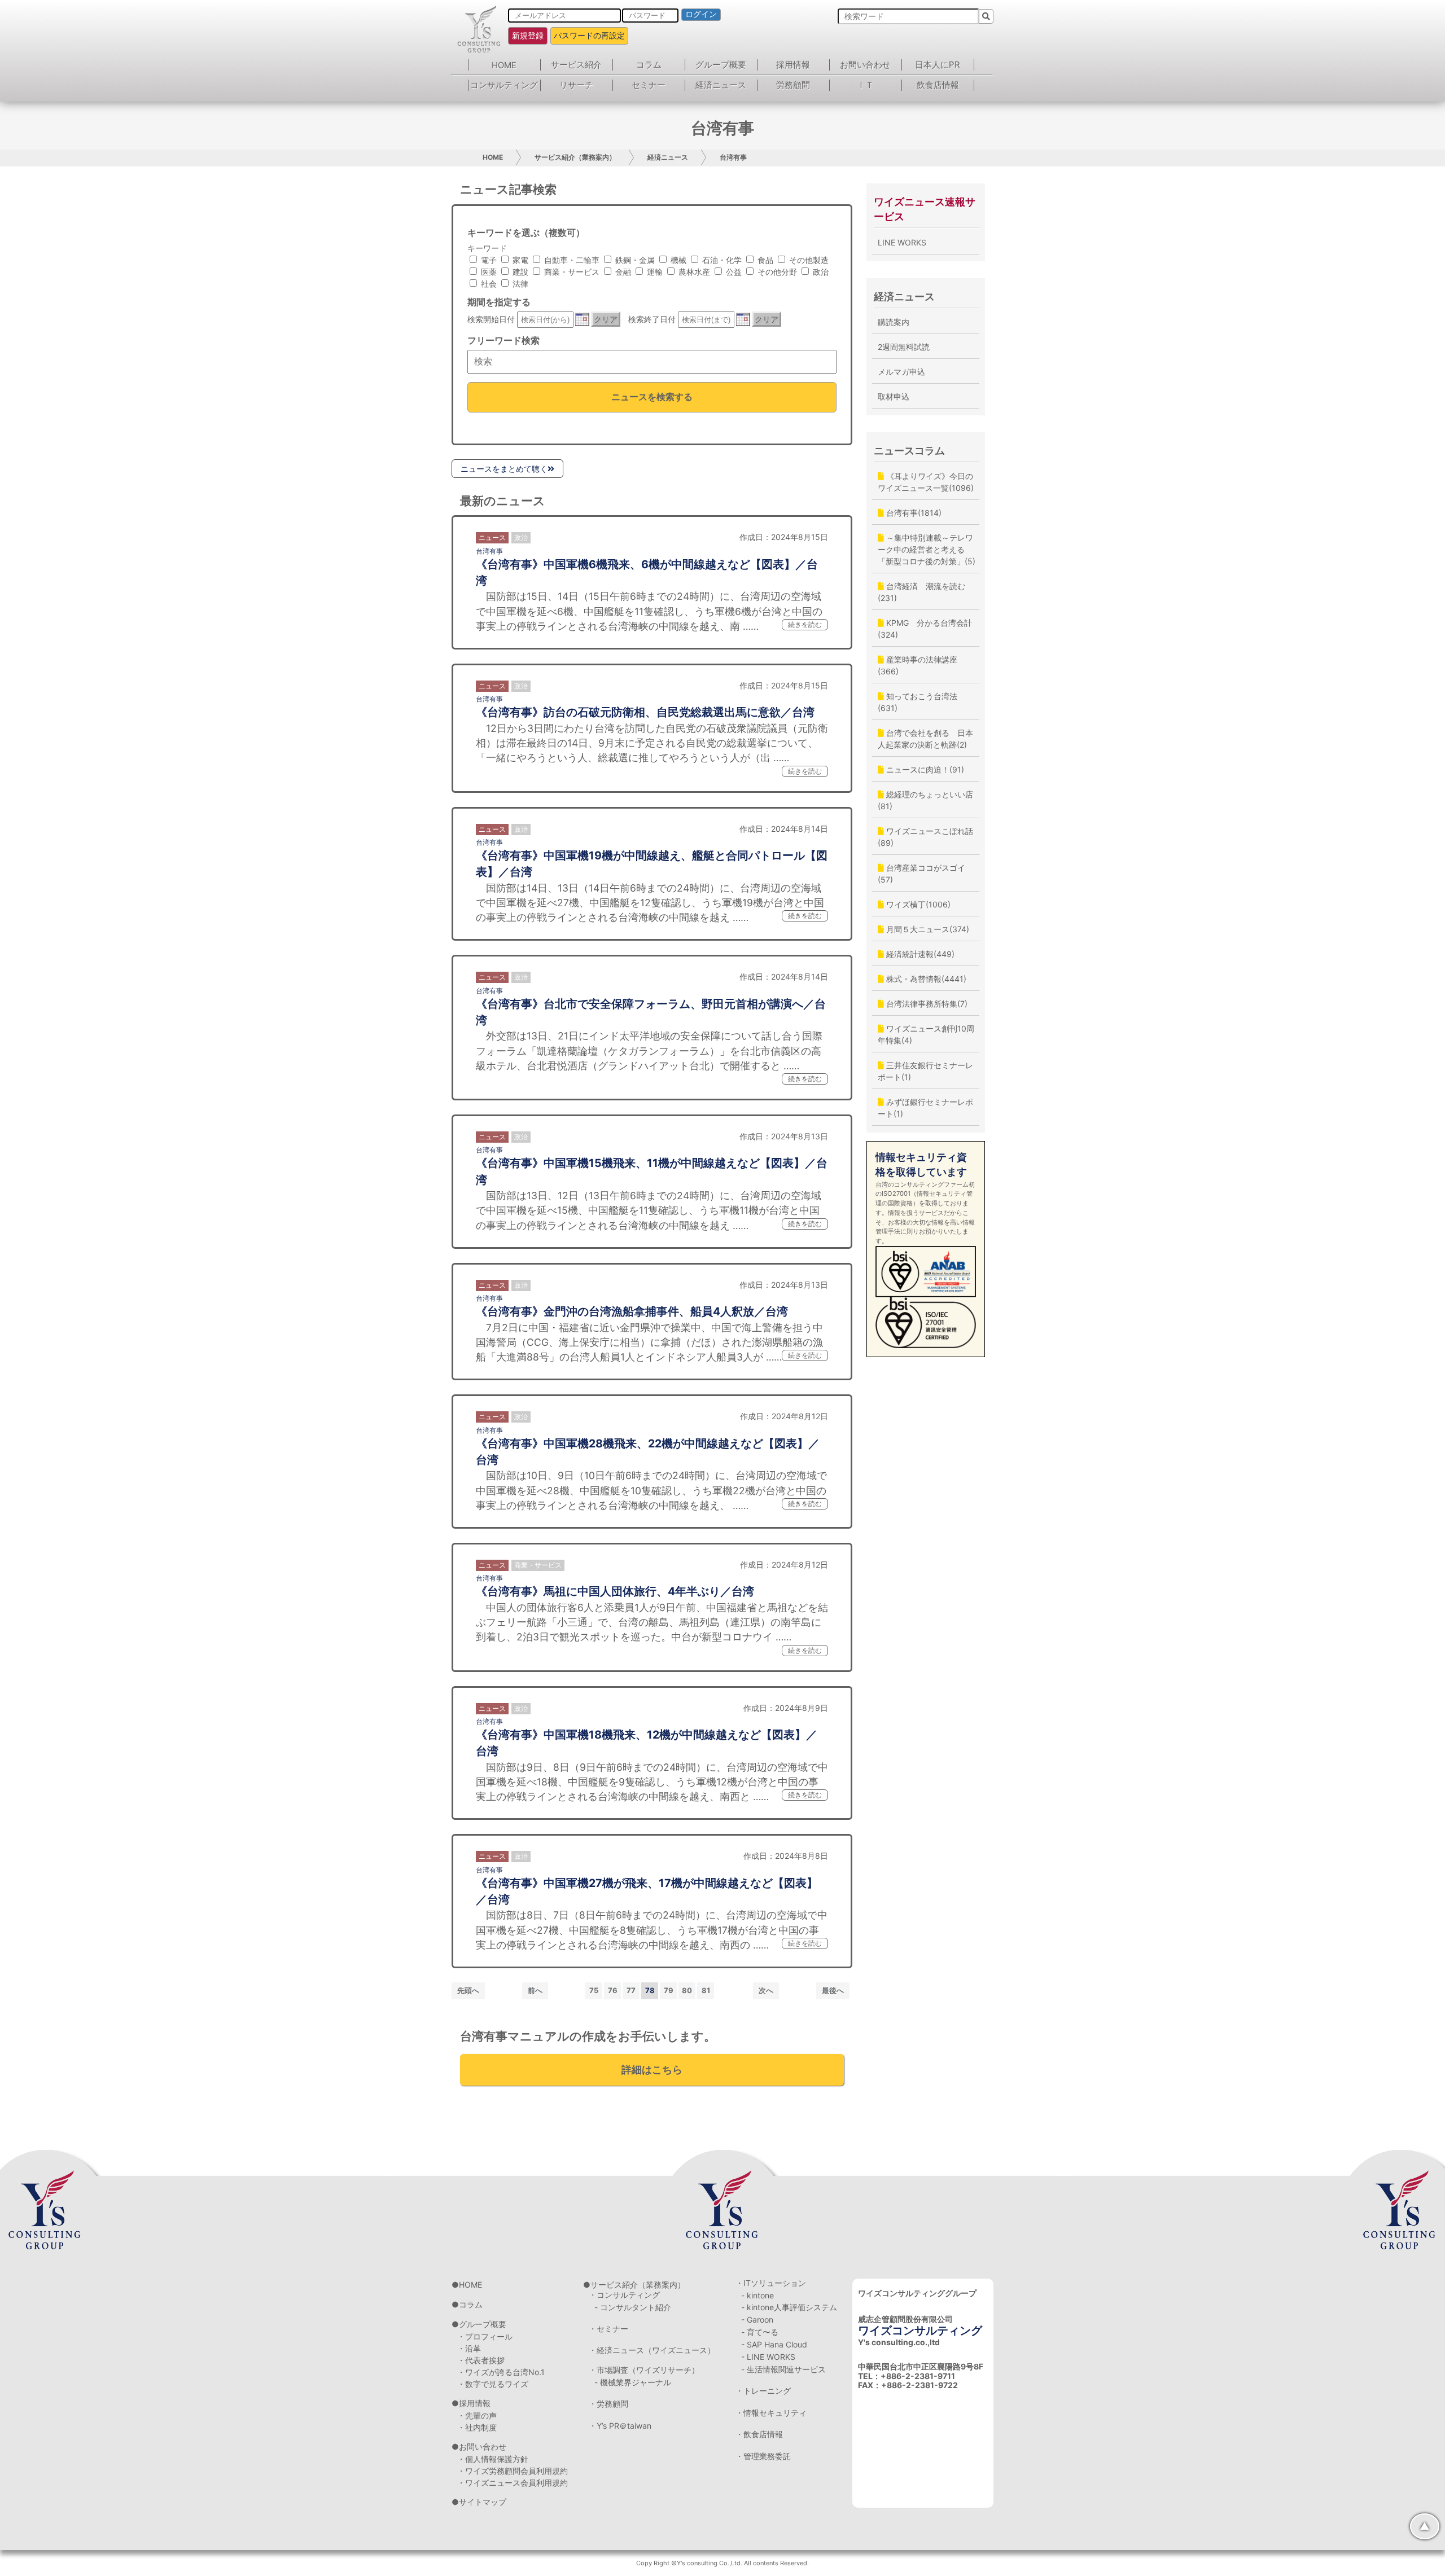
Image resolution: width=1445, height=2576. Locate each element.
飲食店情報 (938, 85)
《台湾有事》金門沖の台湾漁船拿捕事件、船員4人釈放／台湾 (632, 1311)
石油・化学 (721, 260)
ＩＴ (865, 85)
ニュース (492, 537)
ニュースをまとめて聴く (504, 469)
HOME (504, 65)
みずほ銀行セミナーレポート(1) (925, 1108)
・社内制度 (477, 2427)
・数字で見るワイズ (493, 2384)
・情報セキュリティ (771, 2413)
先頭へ (468, 1990)
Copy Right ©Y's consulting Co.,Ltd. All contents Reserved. (722, 2563)
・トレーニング (763, 2391)
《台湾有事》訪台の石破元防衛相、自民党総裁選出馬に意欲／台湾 (645, 712)
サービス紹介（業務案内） (575, 157)
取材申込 (894, 396)
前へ (535, 1990)
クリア (606, 319)
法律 (519, 284)
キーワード (487, 248)
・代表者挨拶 (481, 2360)
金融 (622, 272)
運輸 (654, 272)
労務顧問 (793, 85)
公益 (733, 272)
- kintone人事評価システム (789, 2307)
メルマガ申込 (901, 372)
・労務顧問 (608, 2404)
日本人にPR (938, 65)
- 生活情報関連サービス (783, 2369)
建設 (519, 272)
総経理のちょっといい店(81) (925, 800)
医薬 (488, 272)
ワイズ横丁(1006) (917, 904)
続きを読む (805, 624)
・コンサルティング (624, 2295)
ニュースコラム (909, 451)
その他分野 (776, 272)
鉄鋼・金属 (634, 260)
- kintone (757, 2295)
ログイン (701, 14)
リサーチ (576, 85)
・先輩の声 (477, 2415)
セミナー (649, 85)
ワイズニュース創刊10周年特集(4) (926, 1034)
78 (650, 1990)
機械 (677, 260)
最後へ (833, 1990)
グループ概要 (721, 65)
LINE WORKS (902, 242)
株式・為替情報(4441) (925, 979)
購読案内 (894, 322)
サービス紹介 (576, 65)
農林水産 (693, 272)
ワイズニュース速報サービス (925, 209)
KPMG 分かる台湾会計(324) (925, 629)
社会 (488, 284)
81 (706, 1990)
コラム (649, 65)
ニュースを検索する (652, 397)
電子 (488, 260)
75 (594, 1990)
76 (613, 1990)
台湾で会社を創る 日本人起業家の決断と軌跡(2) (925, 739)
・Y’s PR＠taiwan (620, 2426)
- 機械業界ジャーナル (633, 2382)
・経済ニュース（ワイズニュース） (652, 2350)
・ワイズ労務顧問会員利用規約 (513, 2471)
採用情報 (793, 65)
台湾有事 (733, 157)
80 (687, 1990)
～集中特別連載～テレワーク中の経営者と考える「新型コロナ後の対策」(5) (927, 549)
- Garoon (757, 2320)
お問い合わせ (865, 65)
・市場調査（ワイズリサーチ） (644, 2370)
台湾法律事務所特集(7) (926, 1004)
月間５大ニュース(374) (927, 929)
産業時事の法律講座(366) (918, 665)
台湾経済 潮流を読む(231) (921, 592)
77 (631, 1990)
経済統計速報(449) (919, 954)
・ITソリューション (771, 2283)
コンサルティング (504, 85)
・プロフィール (485, 2336)
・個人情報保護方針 (493, 2459)
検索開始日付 (491, 319)
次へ (766, 1990)
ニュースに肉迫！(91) (924, 769)
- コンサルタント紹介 (633, 2307)
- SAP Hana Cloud (774, 2344)
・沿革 (469, 2348)
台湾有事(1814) (913, 513)
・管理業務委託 (763, 2456)
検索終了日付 (652, 319)
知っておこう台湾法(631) (918, 702)
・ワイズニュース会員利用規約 (513, 2483)
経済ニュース (721, 85)
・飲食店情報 (759, 2434)
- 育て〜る (760, 2332)
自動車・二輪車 (571, 260)
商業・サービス (571, 272)
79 (669, 1990)
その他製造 (808, 260)
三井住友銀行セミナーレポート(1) (925, 1071)
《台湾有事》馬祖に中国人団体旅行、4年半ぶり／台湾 (615, 1591)
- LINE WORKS (768, 2357)
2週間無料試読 (904, 347)
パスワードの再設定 (589, 35)
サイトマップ (483, 2502)
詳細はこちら (652, 2070)
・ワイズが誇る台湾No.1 (501, 2372)
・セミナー (608, 2329)
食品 (764, 260)
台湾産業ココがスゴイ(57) (921, 874)
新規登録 (528, 35)
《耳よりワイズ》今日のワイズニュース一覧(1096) (926, 482)
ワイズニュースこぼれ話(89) (925, 837)
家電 (519, 260)
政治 (820, 272)
